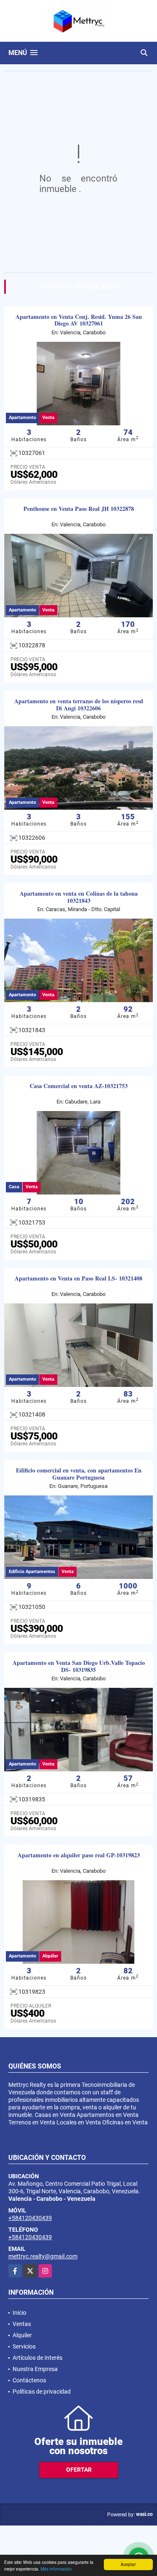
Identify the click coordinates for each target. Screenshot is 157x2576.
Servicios (24, 2346)
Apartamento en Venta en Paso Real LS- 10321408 (78, 1279)
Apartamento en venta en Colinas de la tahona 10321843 (79, 897)
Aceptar (128, 2564)
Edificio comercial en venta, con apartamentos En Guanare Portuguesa (79, 1474)
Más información (56, 2569)
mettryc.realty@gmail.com (43, 2256)
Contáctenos (29, 2380)
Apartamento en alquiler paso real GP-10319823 (79, 1855)
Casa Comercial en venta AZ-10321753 (79, 1086)
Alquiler (22, 2335)
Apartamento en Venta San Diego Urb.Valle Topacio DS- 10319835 (79, 1667)
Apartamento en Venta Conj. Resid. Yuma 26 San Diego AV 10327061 (79, 321)
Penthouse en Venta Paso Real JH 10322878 (79, 509)
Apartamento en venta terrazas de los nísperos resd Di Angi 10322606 (79, 705)
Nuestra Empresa (35, 2369)
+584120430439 (30, 2218)
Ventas (22, 2324)
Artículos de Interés (37, 2358)
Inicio (19, 2313)
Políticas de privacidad (42, 2392)
